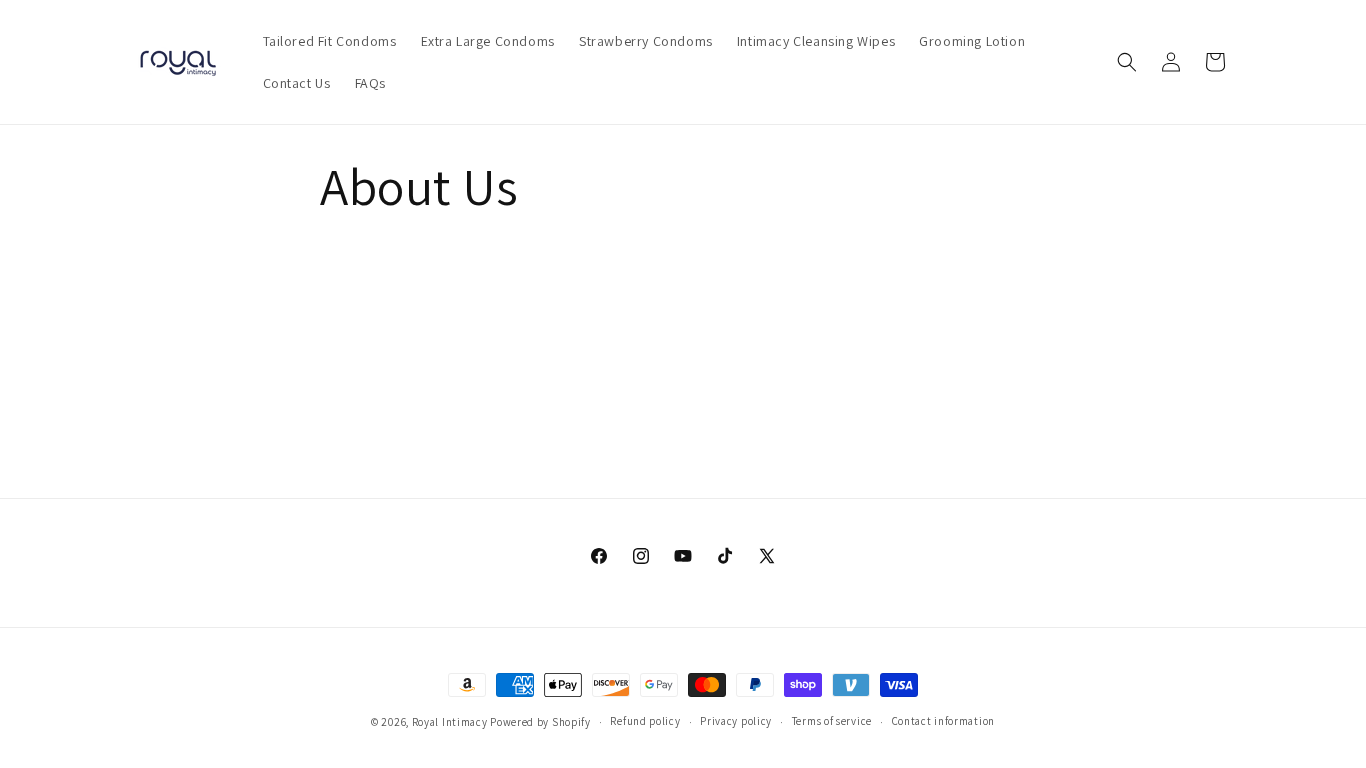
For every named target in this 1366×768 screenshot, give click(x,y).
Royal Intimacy (450, 722)
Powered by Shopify (540, 722)
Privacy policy (736, 721)
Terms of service (832, 721)
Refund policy (645, 721)
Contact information (943, 721)
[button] (1127, 62)
